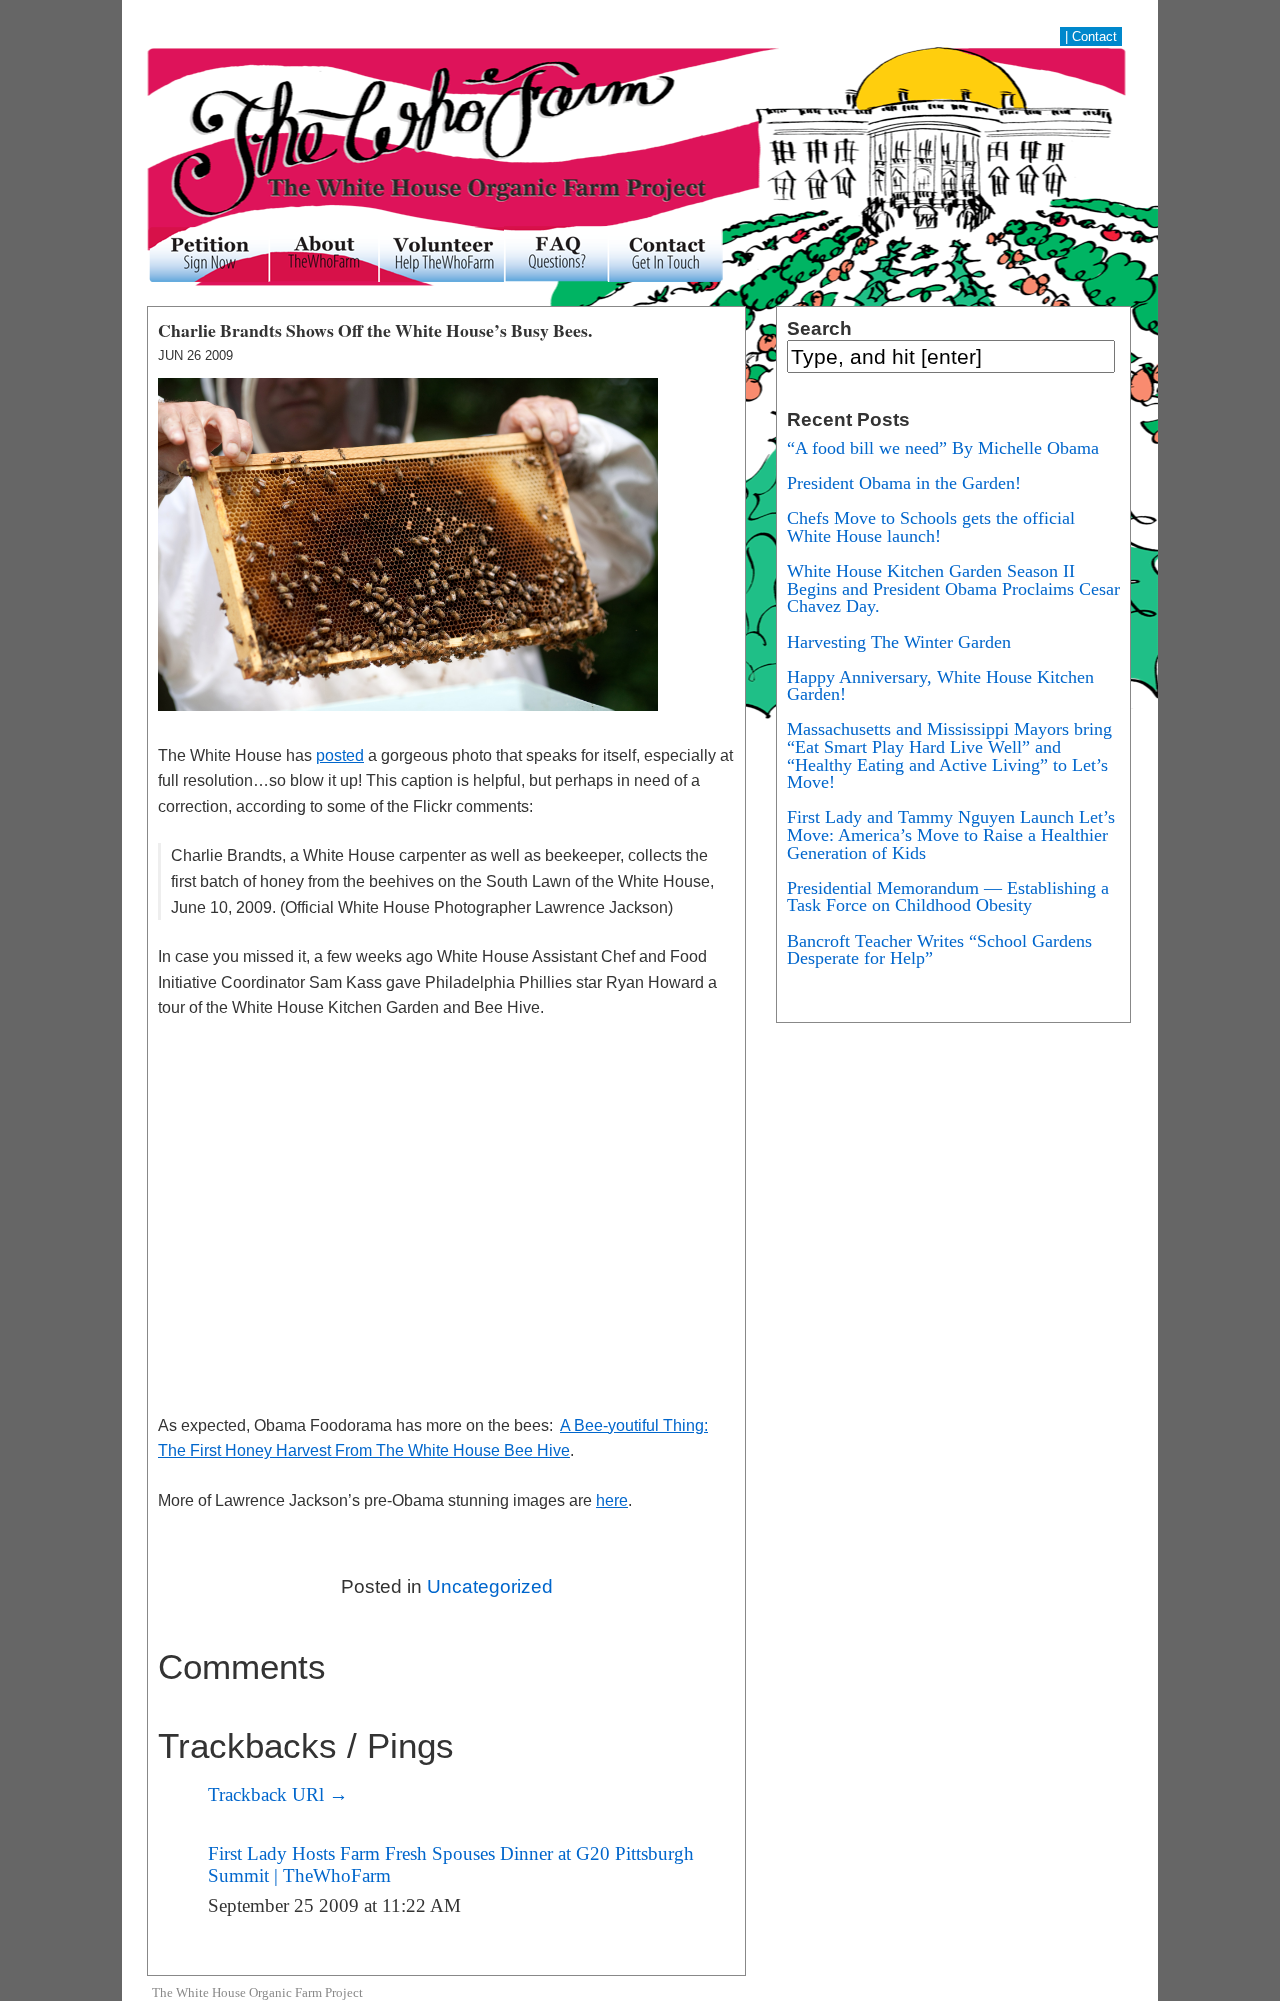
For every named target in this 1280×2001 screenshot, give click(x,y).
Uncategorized (490, 1586)
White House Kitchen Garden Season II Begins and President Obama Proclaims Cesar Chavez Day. (953, 588)
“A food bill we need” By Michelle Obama (943, 448)
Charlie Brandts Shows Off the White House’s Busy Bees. (375, 330)
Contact (1094, 36)
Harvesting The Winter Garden (899, 642)
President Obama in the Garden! (904, 483)
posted (340, 755)
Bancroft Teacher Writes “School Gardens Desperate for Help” (939, 950)
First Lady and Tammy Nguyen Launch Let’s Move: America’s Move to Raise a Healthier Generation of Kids (951, 834)
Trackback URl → (278, 1794)
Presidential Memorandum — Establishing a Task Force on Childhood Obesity (948, 897)
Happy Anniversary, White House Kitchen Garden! (940, 686)
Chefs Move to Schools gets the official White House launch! (931, 527)
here (612, 1500)
